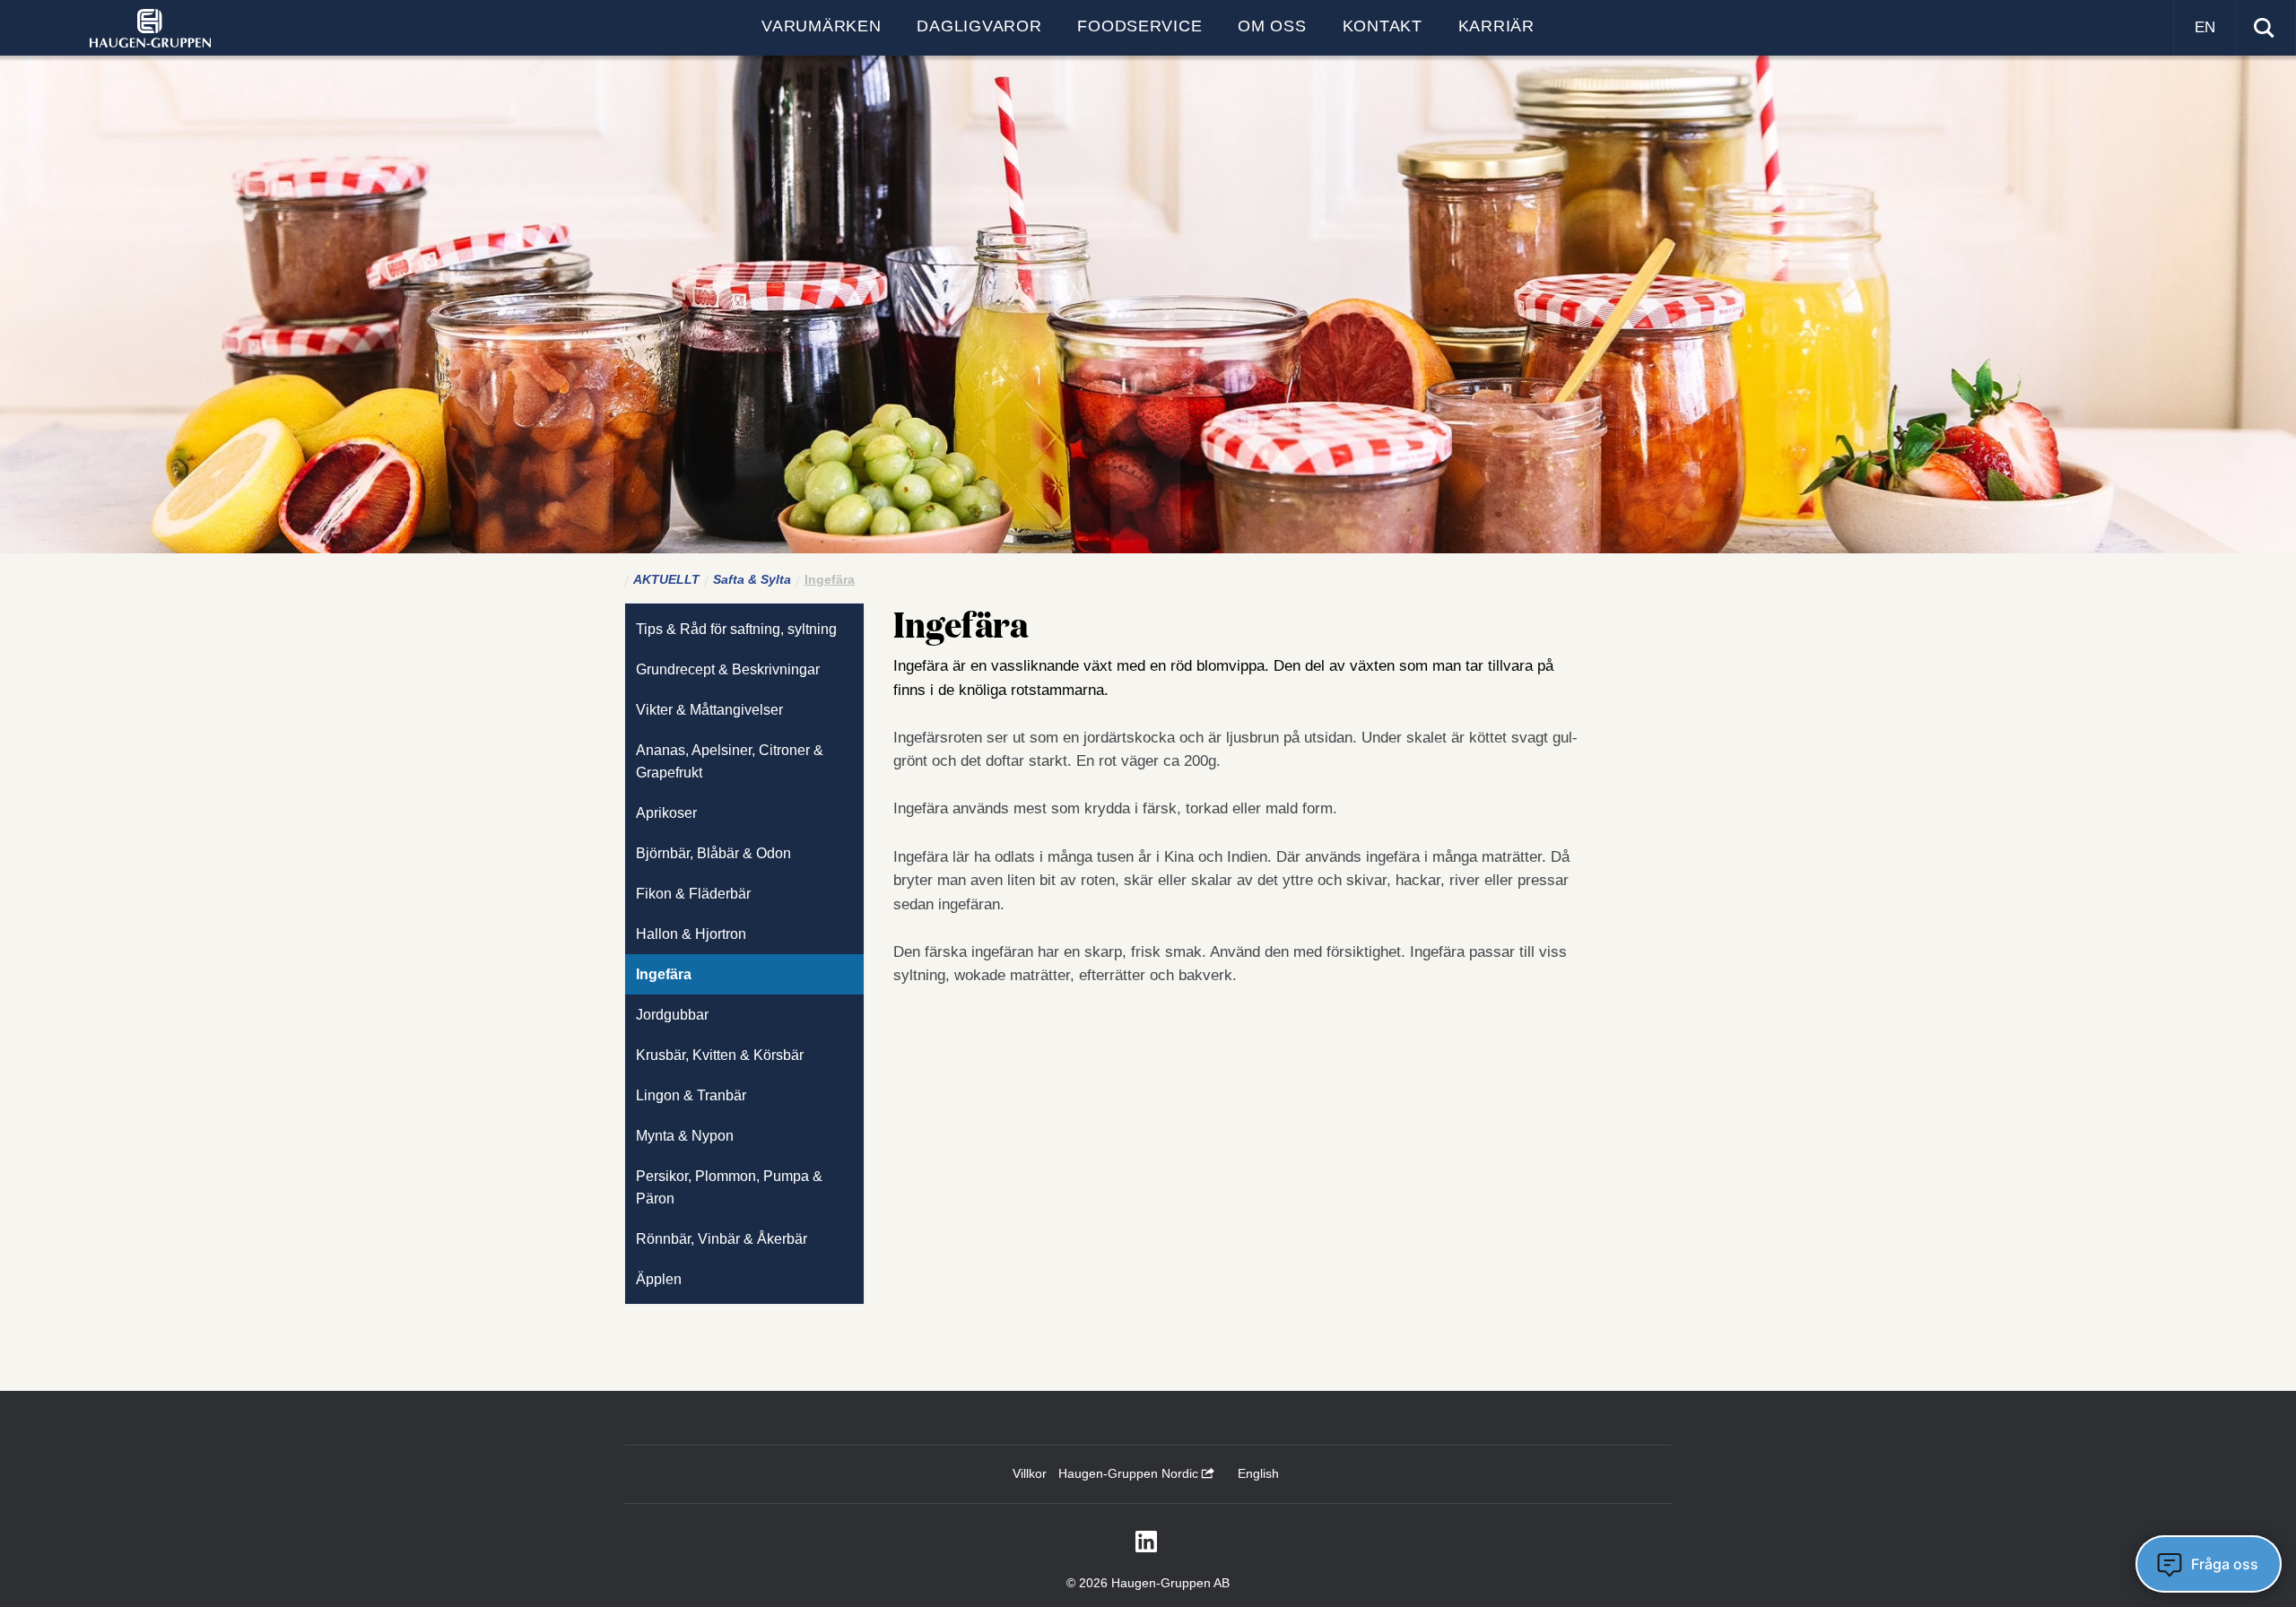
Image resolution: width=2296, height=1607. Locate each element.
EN (2205, 27)
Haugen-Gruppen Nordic (1130, 1473)
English (1258, 1473)
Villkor (1030, 1473)
